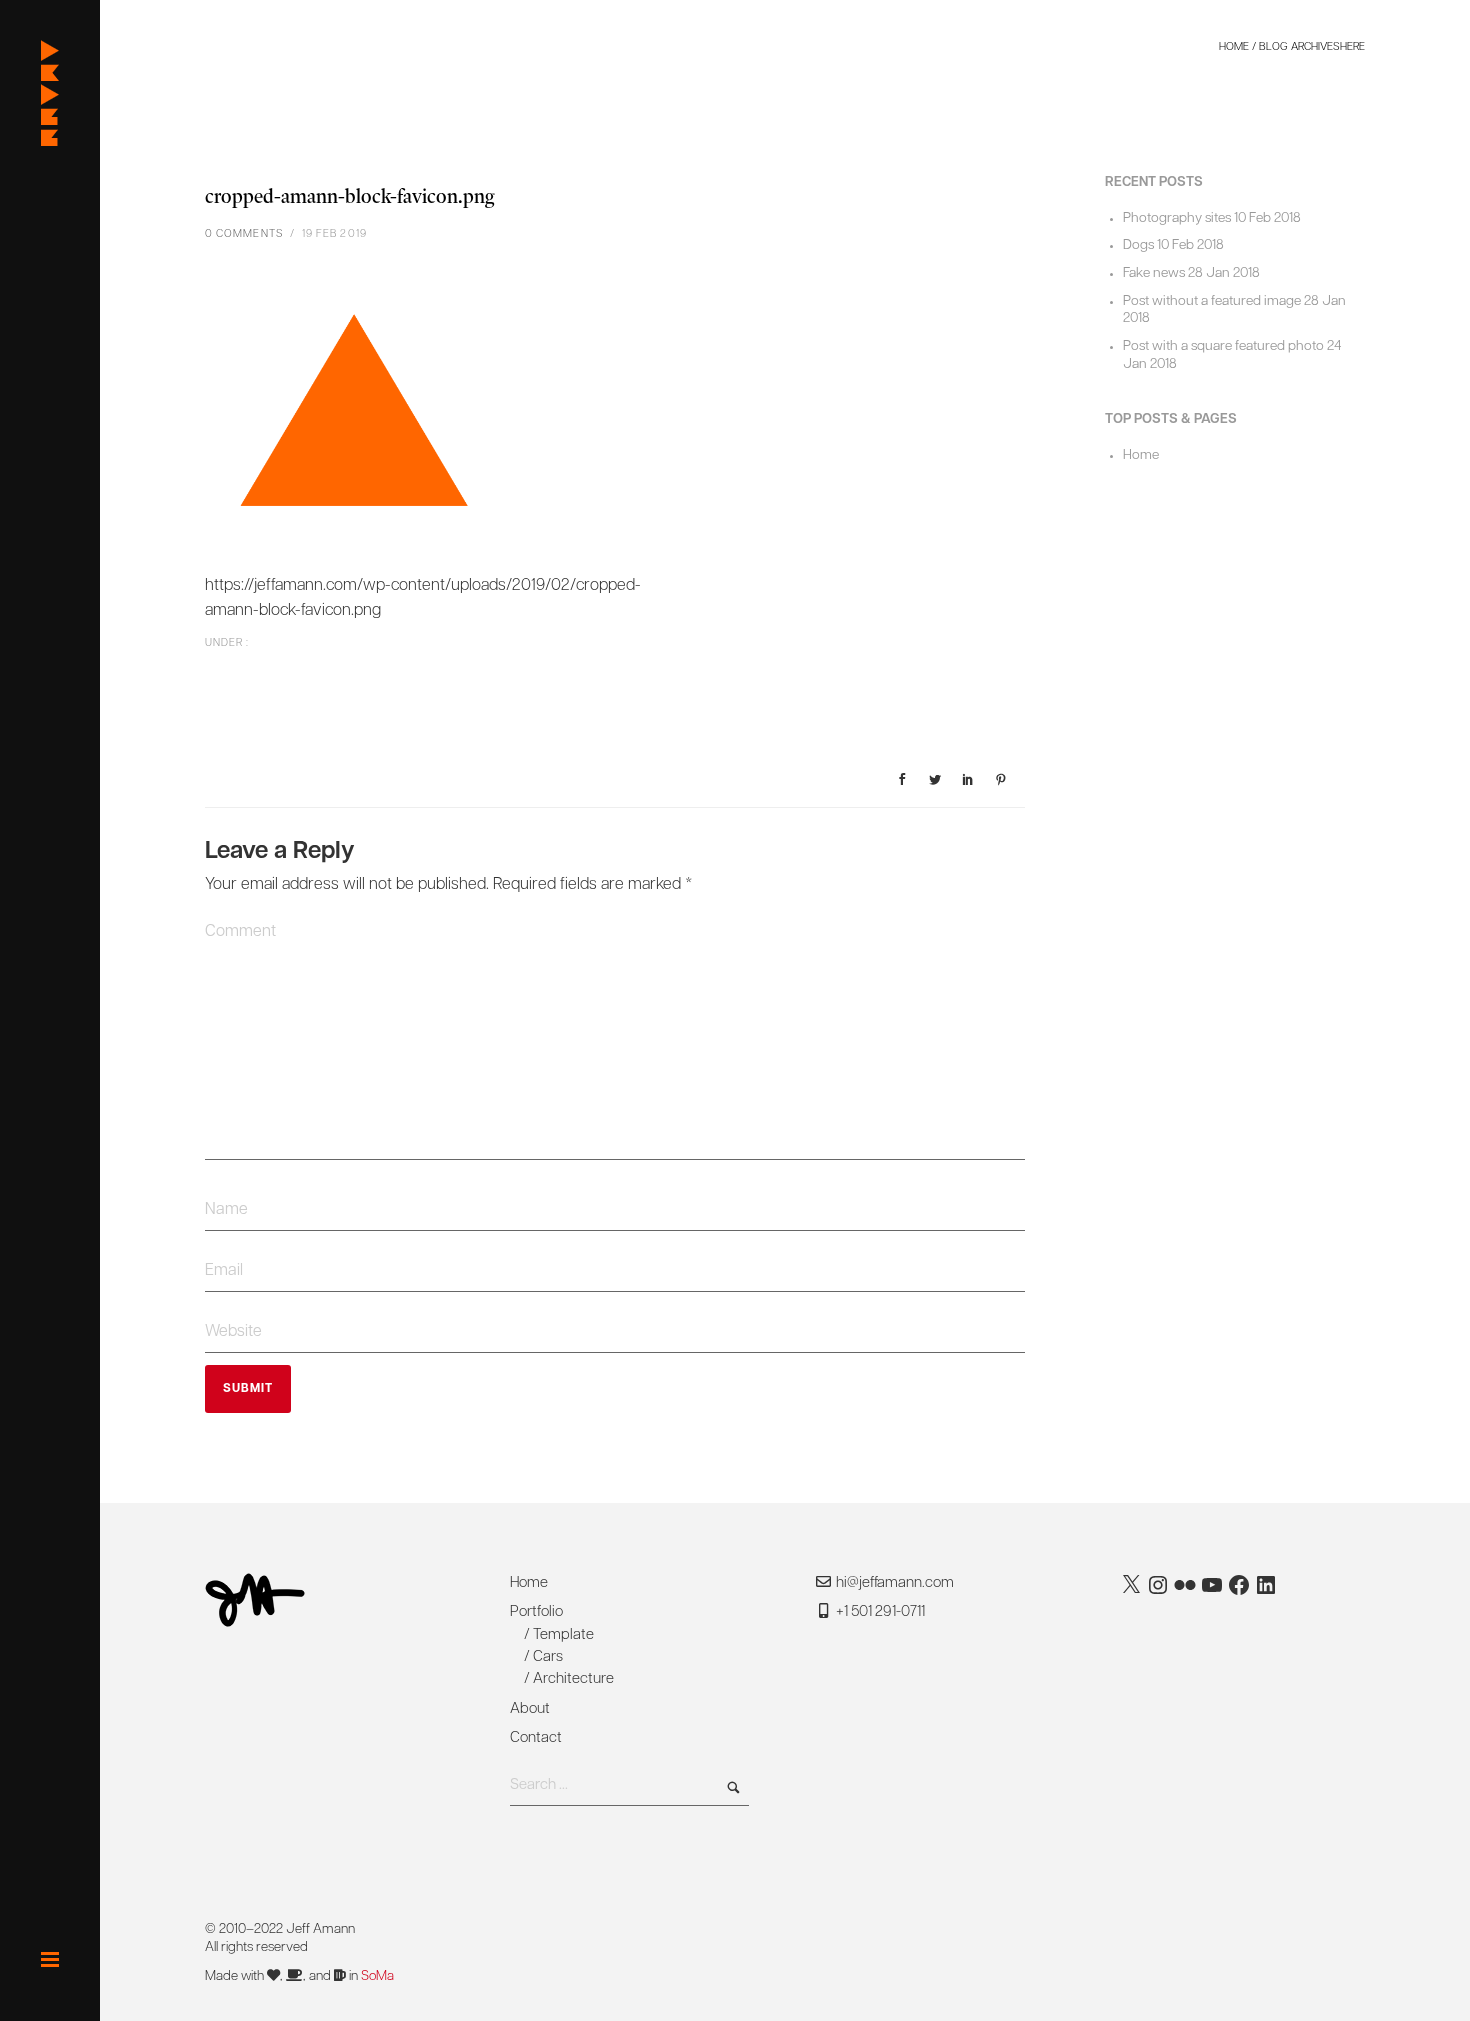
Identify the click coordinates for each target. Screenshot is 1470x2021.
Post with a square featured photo (1223, 346)
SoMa (377, 1976)
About (530, 1709)
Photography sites (1177, 218)
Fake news (1154, 273)
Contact (536, 1738)
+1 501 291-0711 (879, 1612)
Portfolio (536, 1612)
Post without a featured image (1212, 301)
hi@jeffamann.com (895, 1583)
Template (563, 1635)
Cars (548, 1657)
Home (1234, 47)
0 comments (244, 234)
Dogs (1138, 245)
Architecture (573, 1679)
